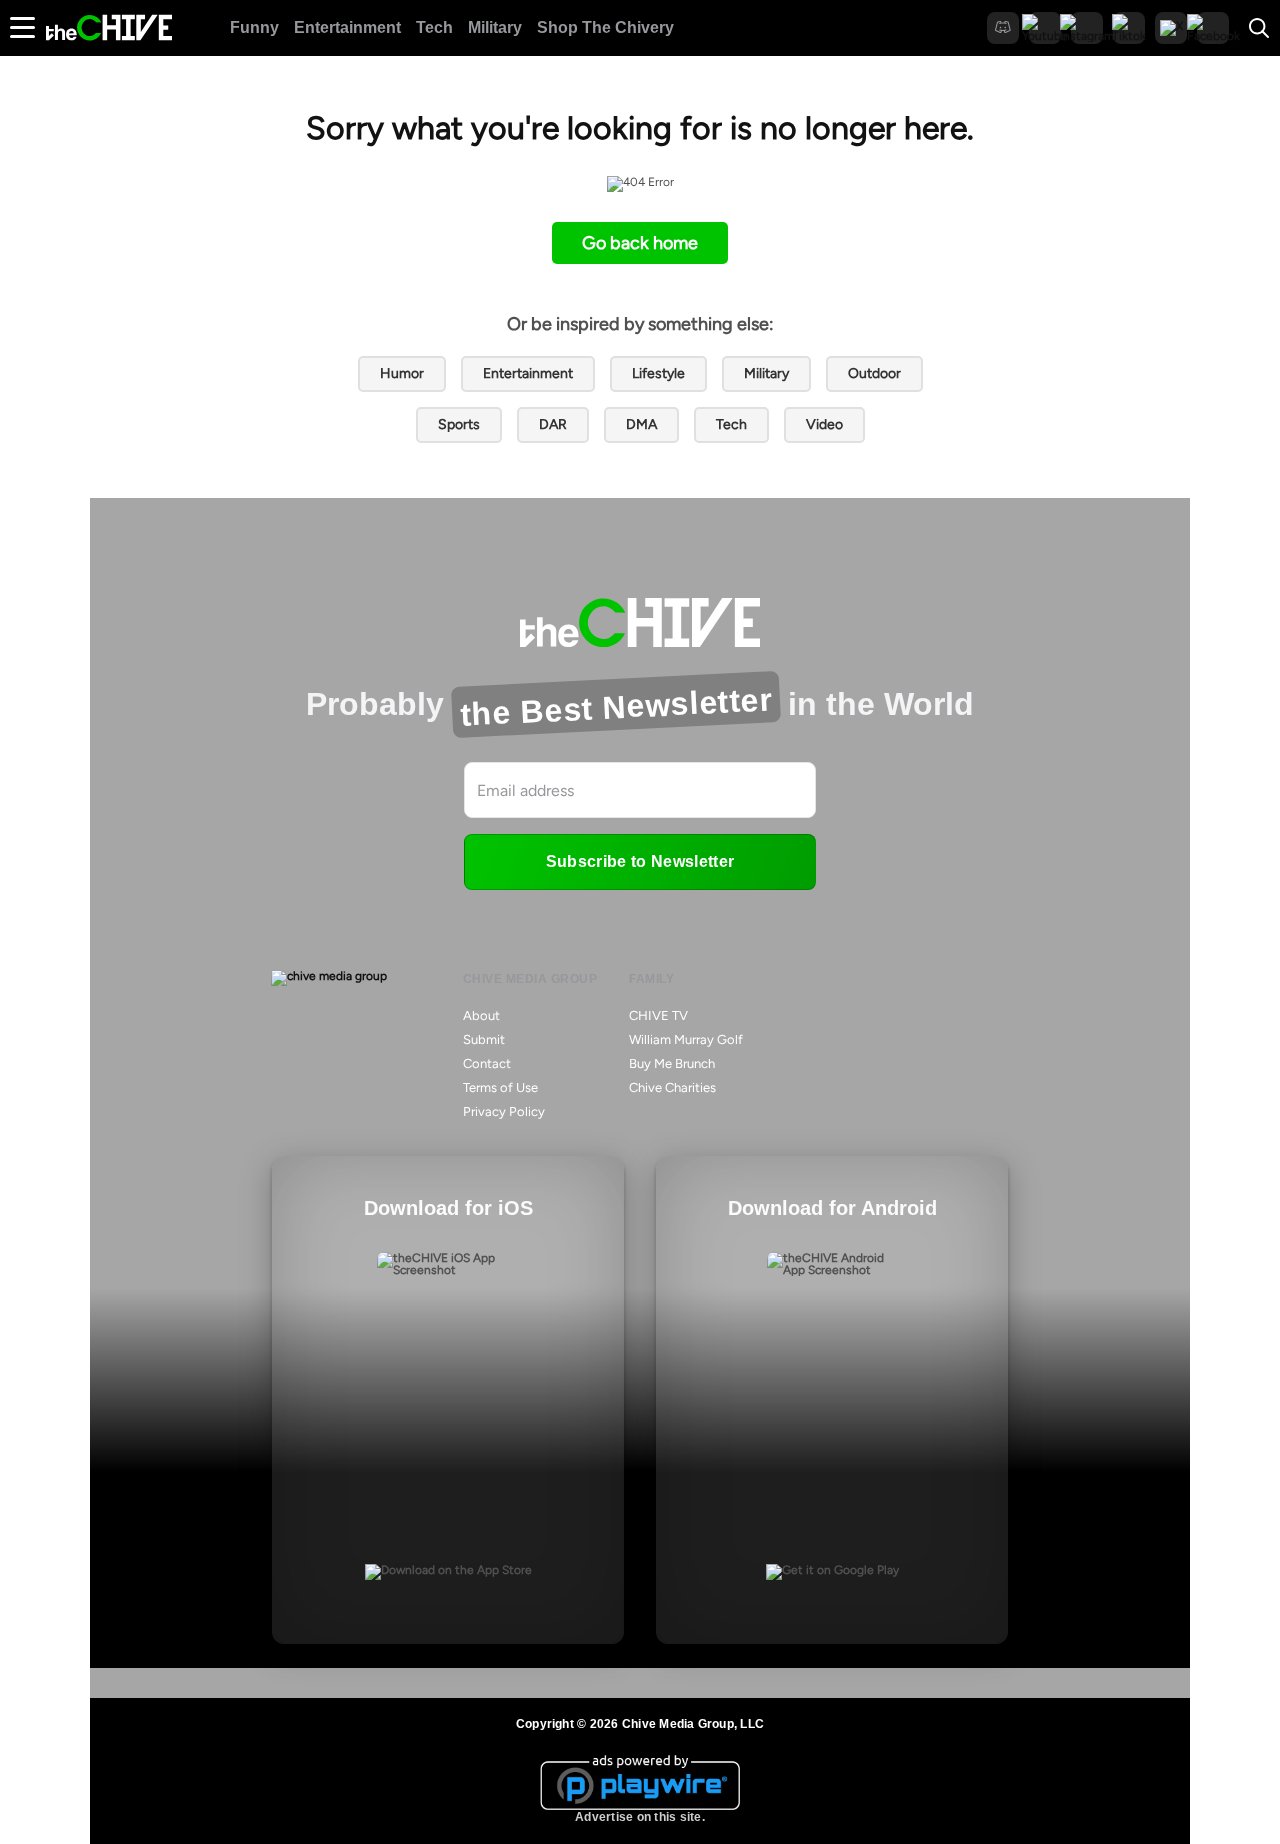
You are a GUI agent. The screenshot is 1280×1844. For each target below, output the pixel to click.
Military (495, 27)
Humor (402, 373)
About (481, 1015)
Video (824, 424)
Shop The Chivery (605, 27)
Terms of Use (500, 1087)
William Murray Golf (686, 1039)
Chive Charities (672, 1087)
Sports (459, 424)
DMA (641, 424)
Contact (487, 1063)
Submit (484, 1039)
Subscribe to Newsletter (640, 861)
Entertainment (347, 27)
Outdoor (874, 373)
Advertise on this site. (640, 1817)
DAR (553, 424)
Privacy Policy (504, 1111)
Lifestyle (658, 373)
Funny (254, 27)
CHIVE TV (658, 1015)
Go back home (640, 243)
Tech (434, 27)
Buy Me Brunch (672, 1063)
